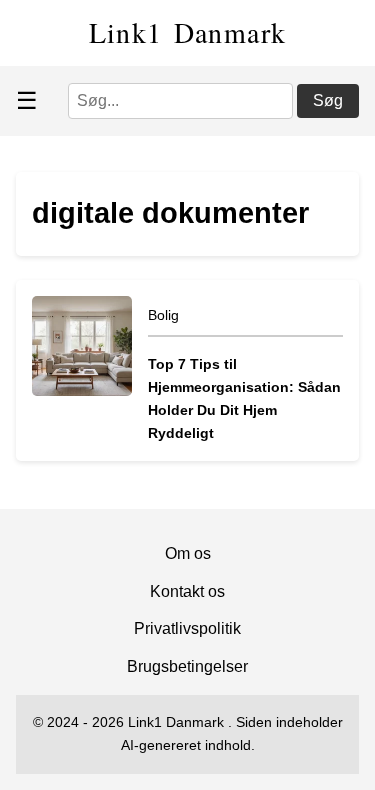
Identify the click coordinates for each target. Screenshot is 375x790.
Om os (188, 553)
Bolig (163, 315)
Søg (328, 100)
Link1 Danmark (188, 32)
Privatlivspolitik (187, 628)
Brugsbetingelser (187, 666)
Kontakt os (187, 591)
